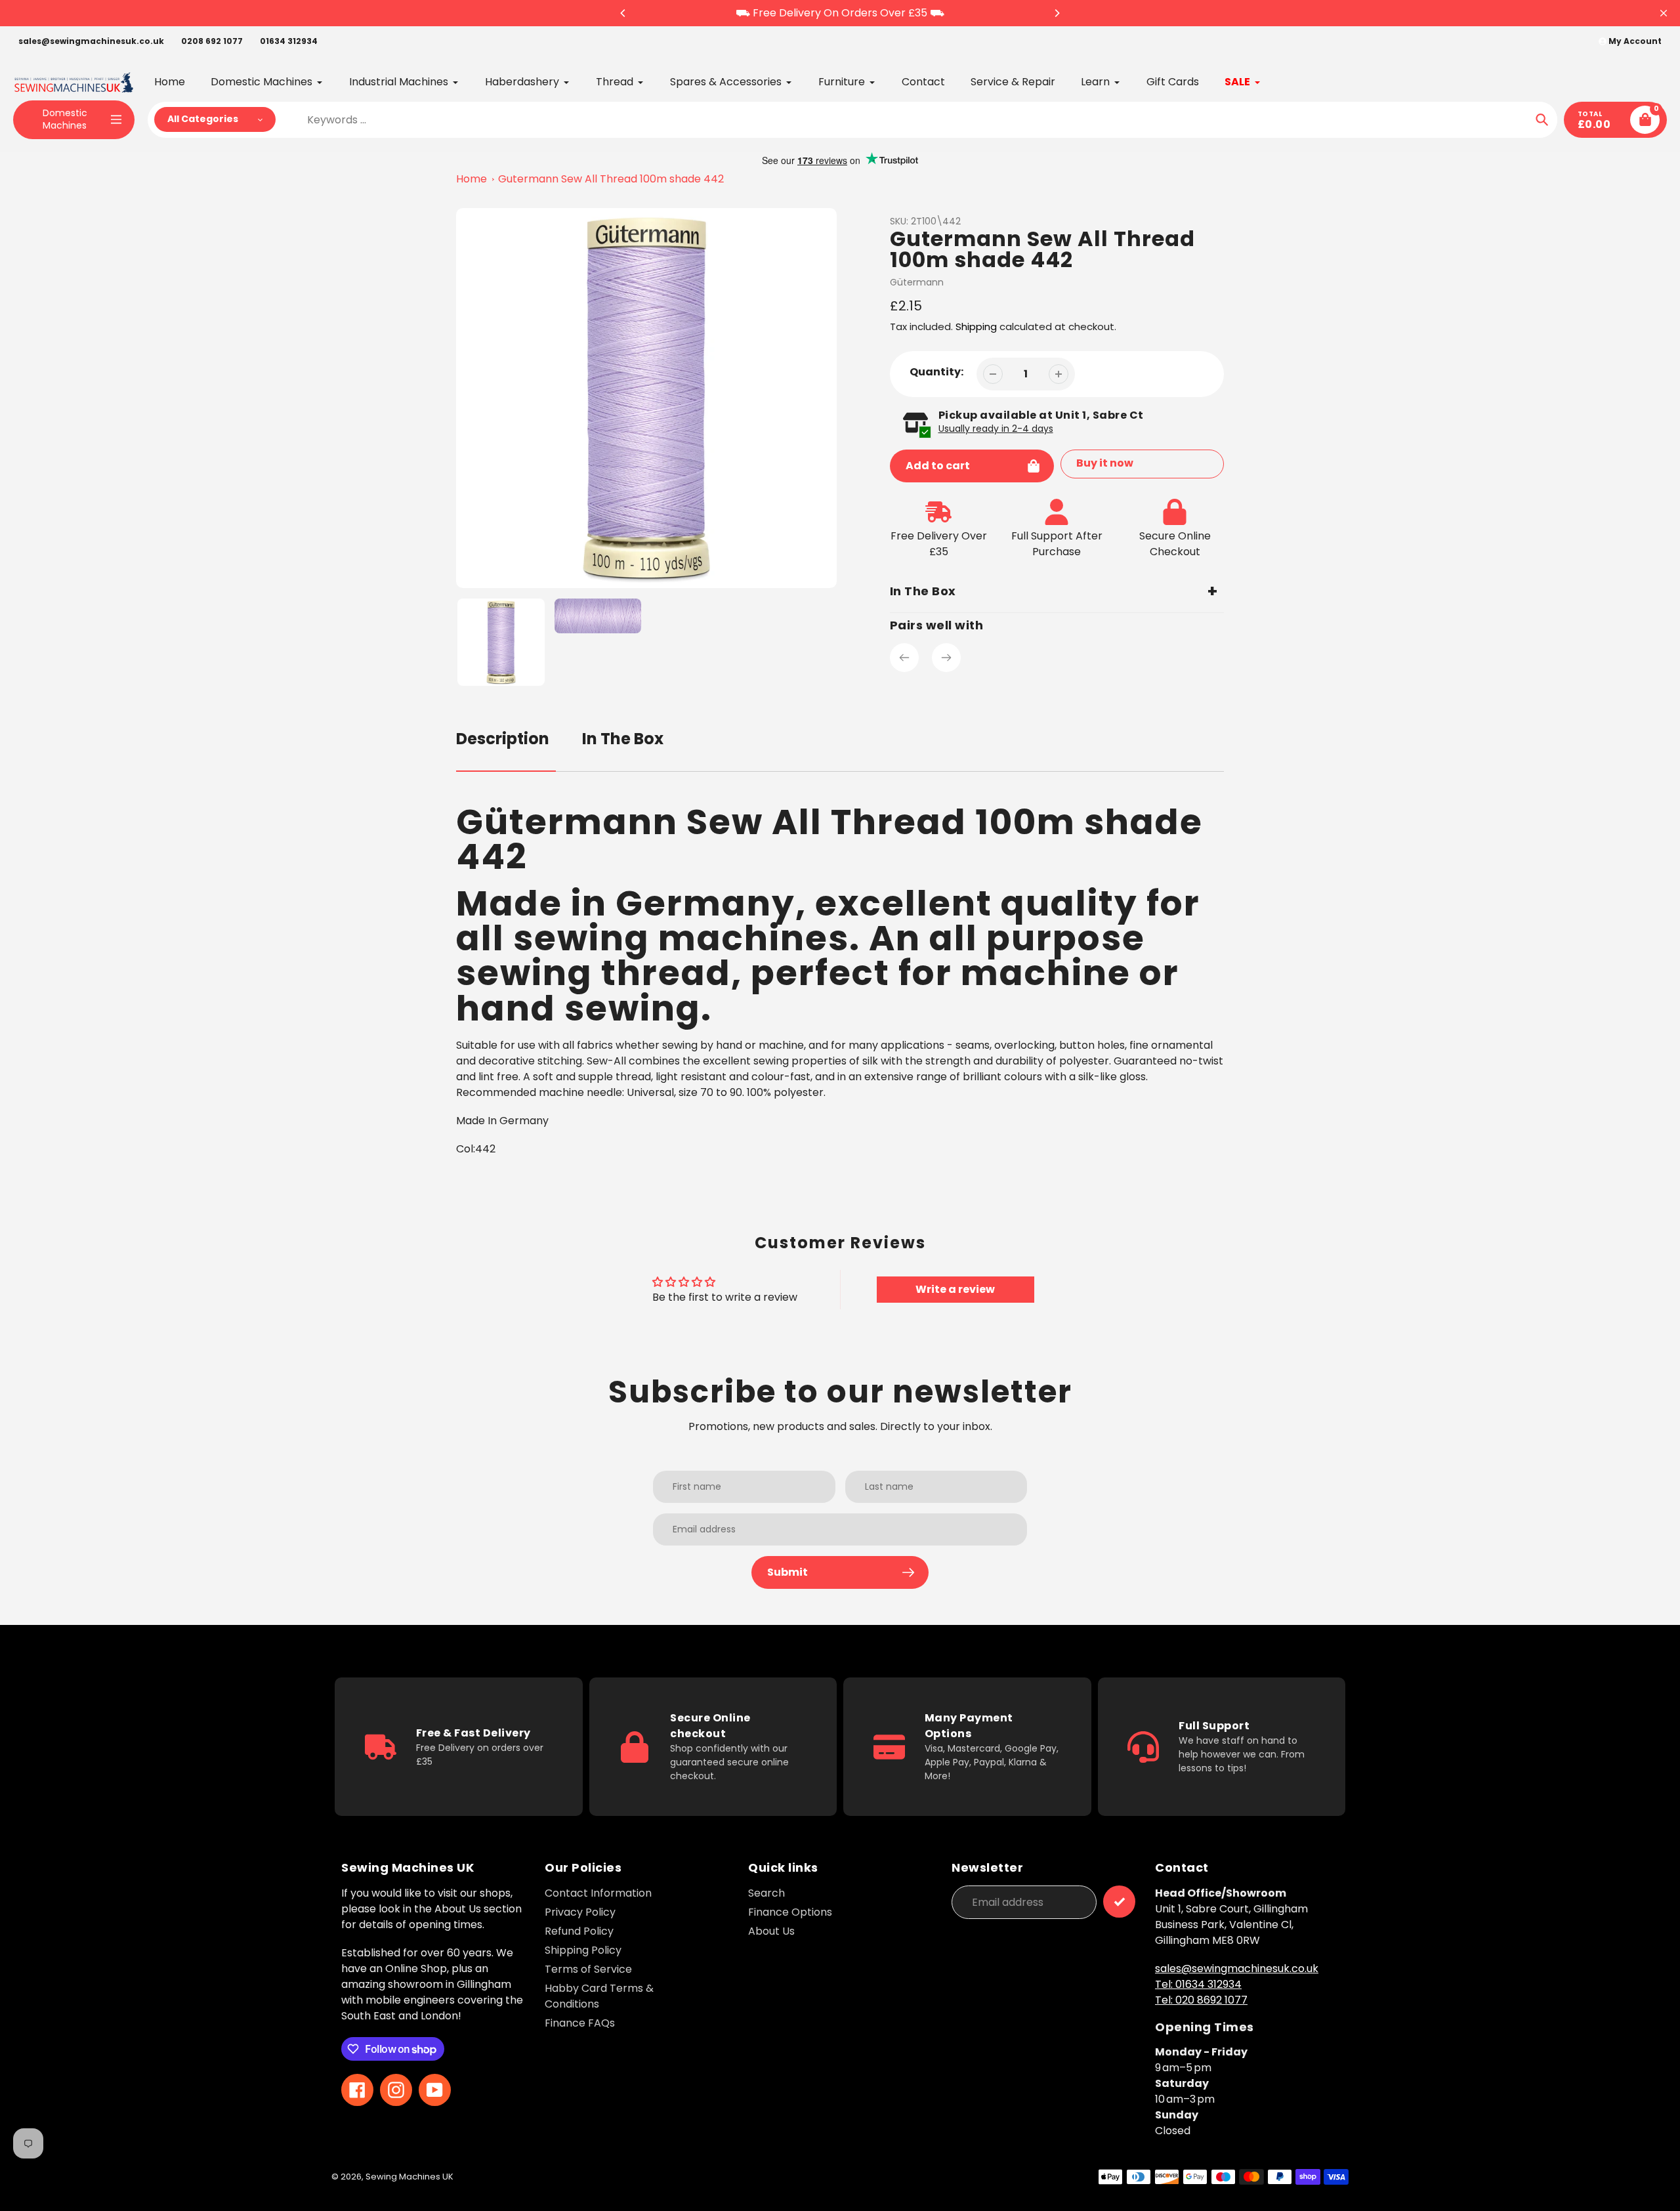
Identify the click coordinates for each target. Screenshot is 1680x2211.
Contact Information (598, 1893)
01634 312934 (289, 41)
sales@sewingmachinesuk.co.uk (91, 41)
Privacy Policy (580, 1912)
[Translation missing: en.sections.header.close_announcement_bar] (1664, 13)
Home (472, 179)
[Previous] (623, 13)
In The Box (623, 739)
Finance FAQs (580, 2023)
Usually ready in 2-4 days (996, 429)
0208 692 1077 (212, 41)
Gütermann (917, 282)
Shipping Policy (583, 1950)
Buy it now (1105, 463)
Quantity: (936, 372)
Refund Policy (579, 1931)
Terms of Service (588, 1969)
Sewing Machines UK (409, 2177)
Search (766, 1893)
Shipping (976, 326)
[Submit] (1119, 1902)
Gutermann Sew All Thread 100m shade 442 (611, 179)
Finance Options (790, 1912)
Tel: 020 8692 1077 (1201, 2000)
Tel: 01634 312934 (1198, 1984)
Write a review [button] (955, 1289)
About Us (771, 1931)
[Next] (1057, 13)
